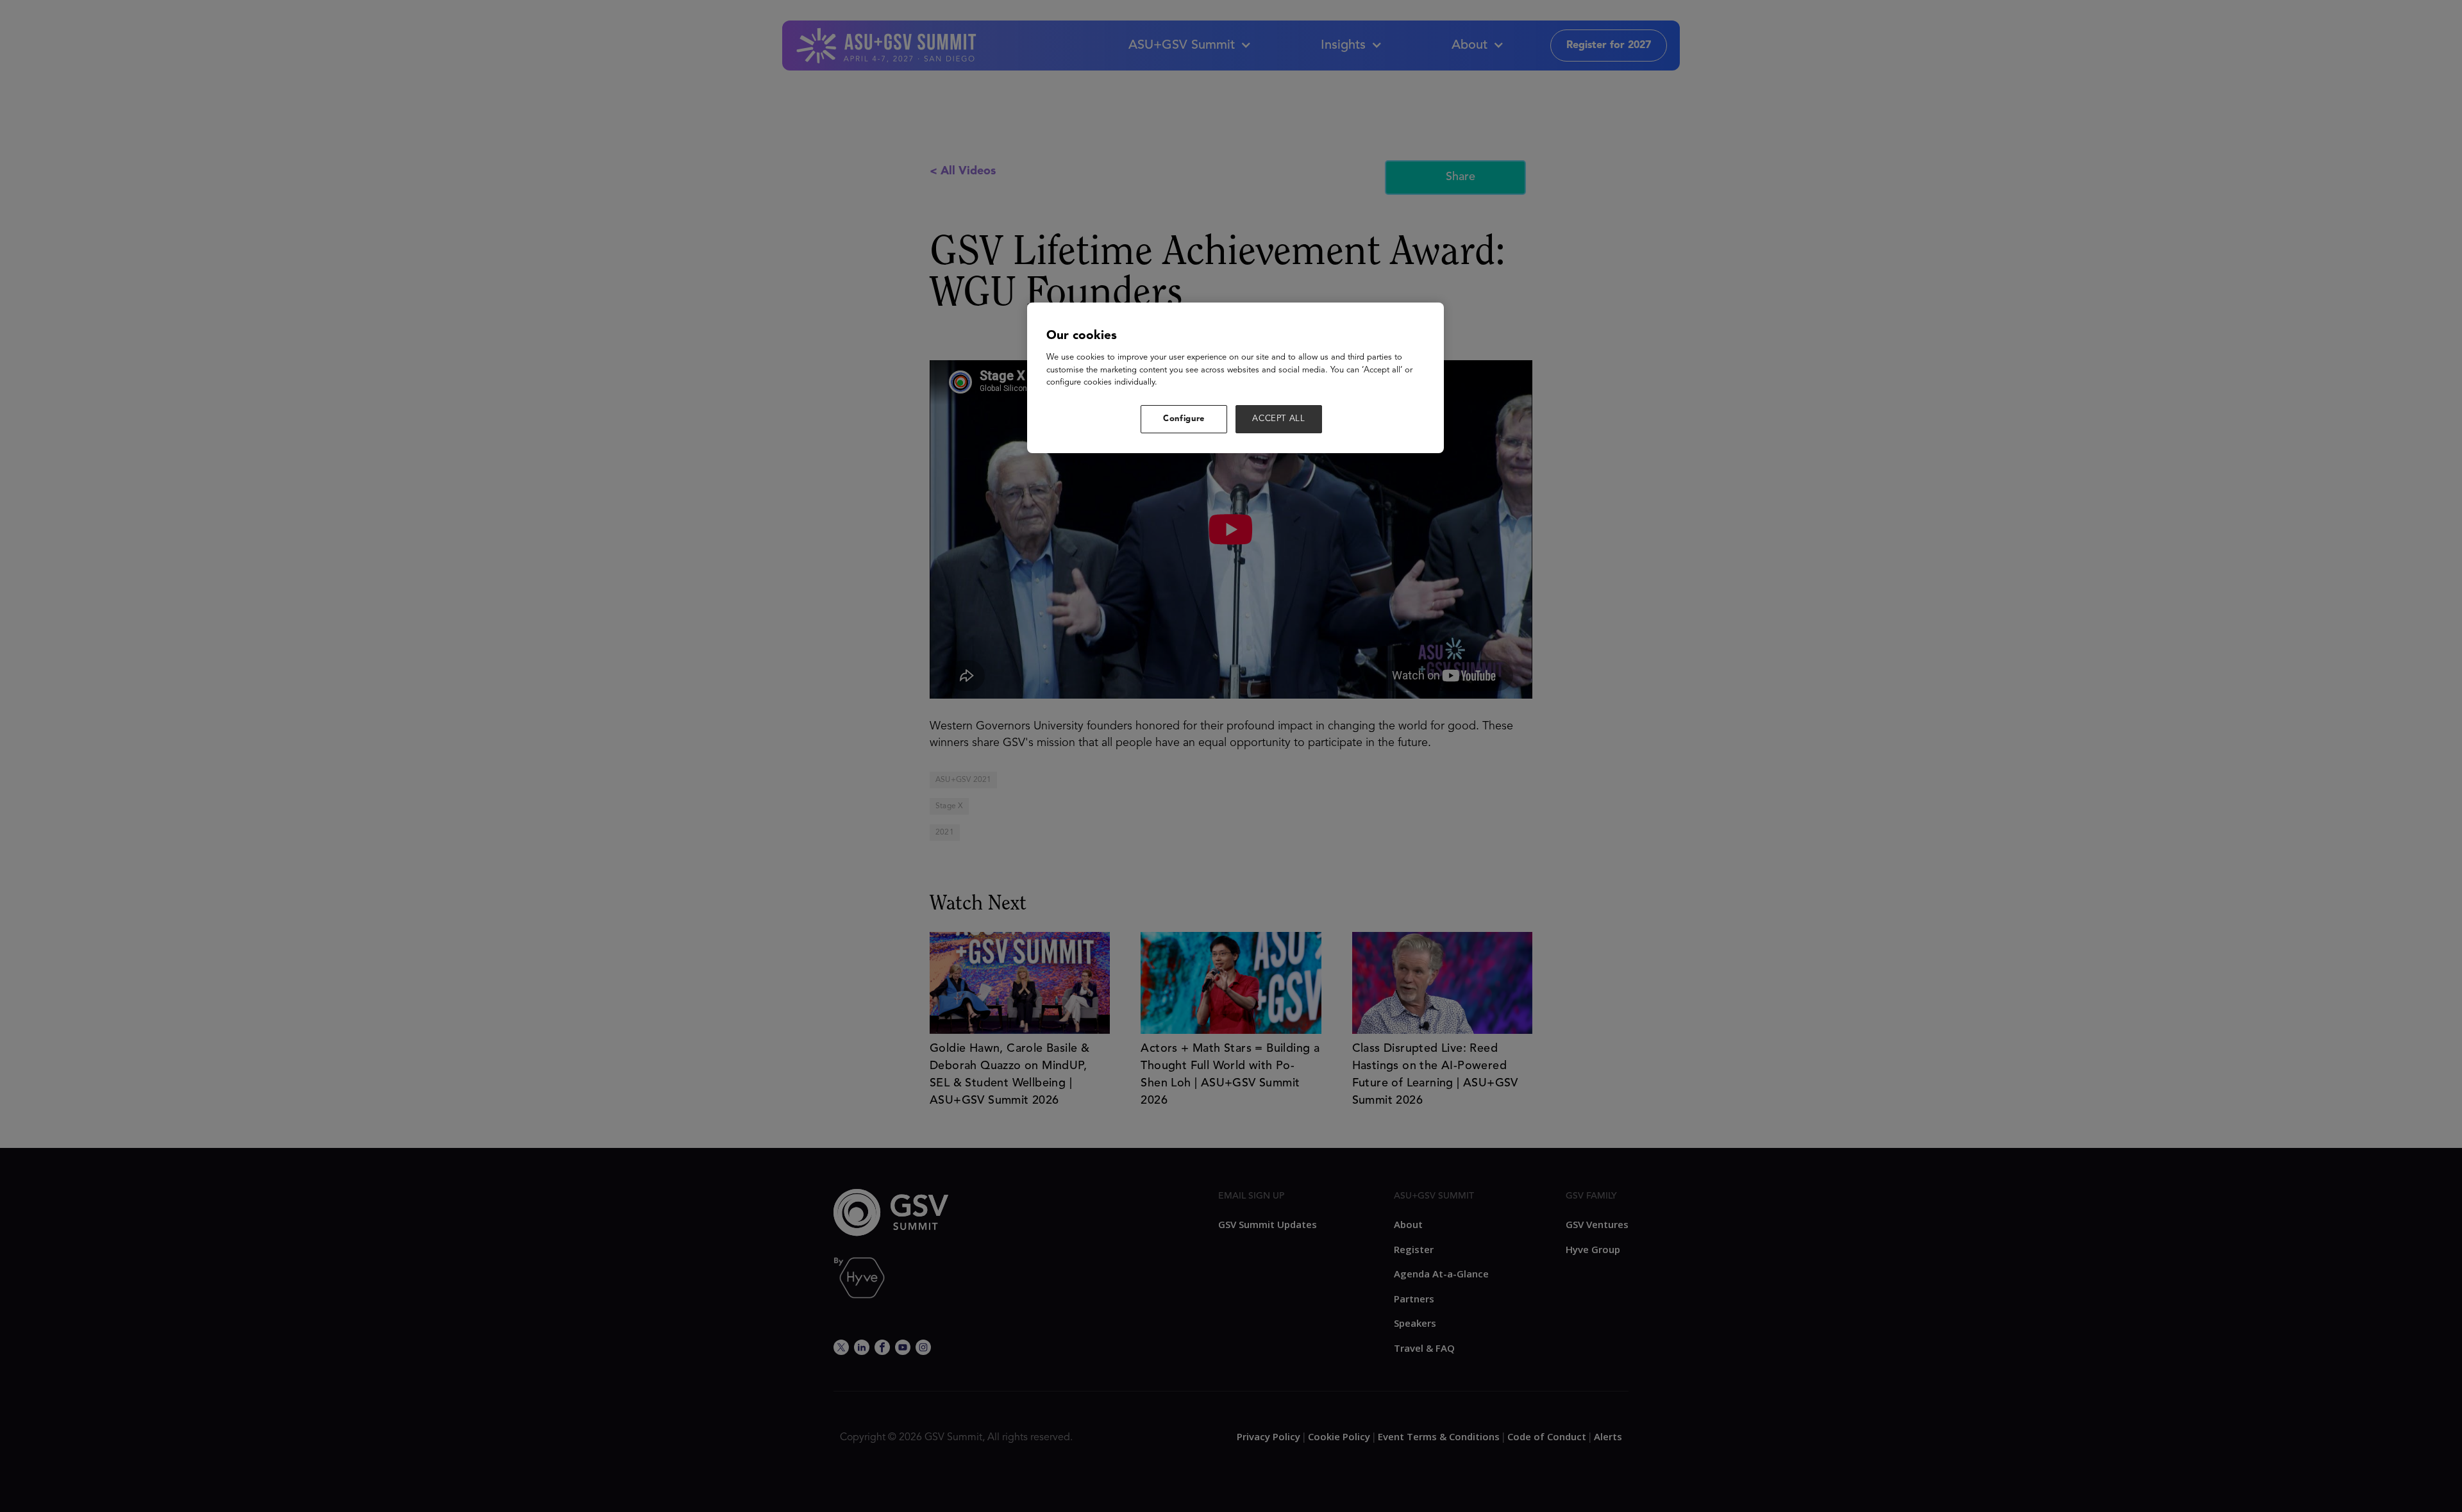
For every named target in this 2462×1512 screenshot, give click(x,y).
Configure (1184, 419)
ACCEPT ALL (1279, 419)
